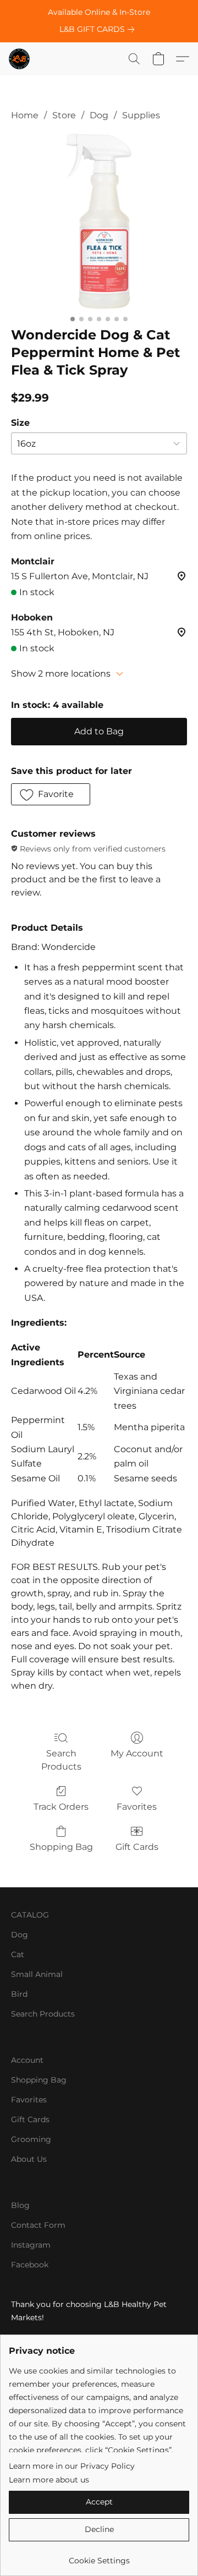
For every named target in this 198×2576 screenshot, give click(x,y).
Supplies (141, 115)
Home (25, 115)
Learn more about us (49, 2480)
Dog (99, 115)
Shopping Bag (61, 1847)
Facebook (30, 2265)
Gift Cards (137, 1847)
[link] (99, 29)
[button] (20, 59)
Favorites (137, 1807)
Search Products (61, 1760)
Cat (18, 1954)
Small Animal (37, 1974)
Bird (19, 1994)
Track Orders (61, 1807)
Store (64, 115)
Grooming (31, 2139)
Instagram (31, 2245)
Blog (20, 2205)
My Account (137, 1753)
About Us (29, 2159)
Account (27, 2060)
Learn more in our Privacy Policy (72, 2466)
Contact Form (38, 2225)
